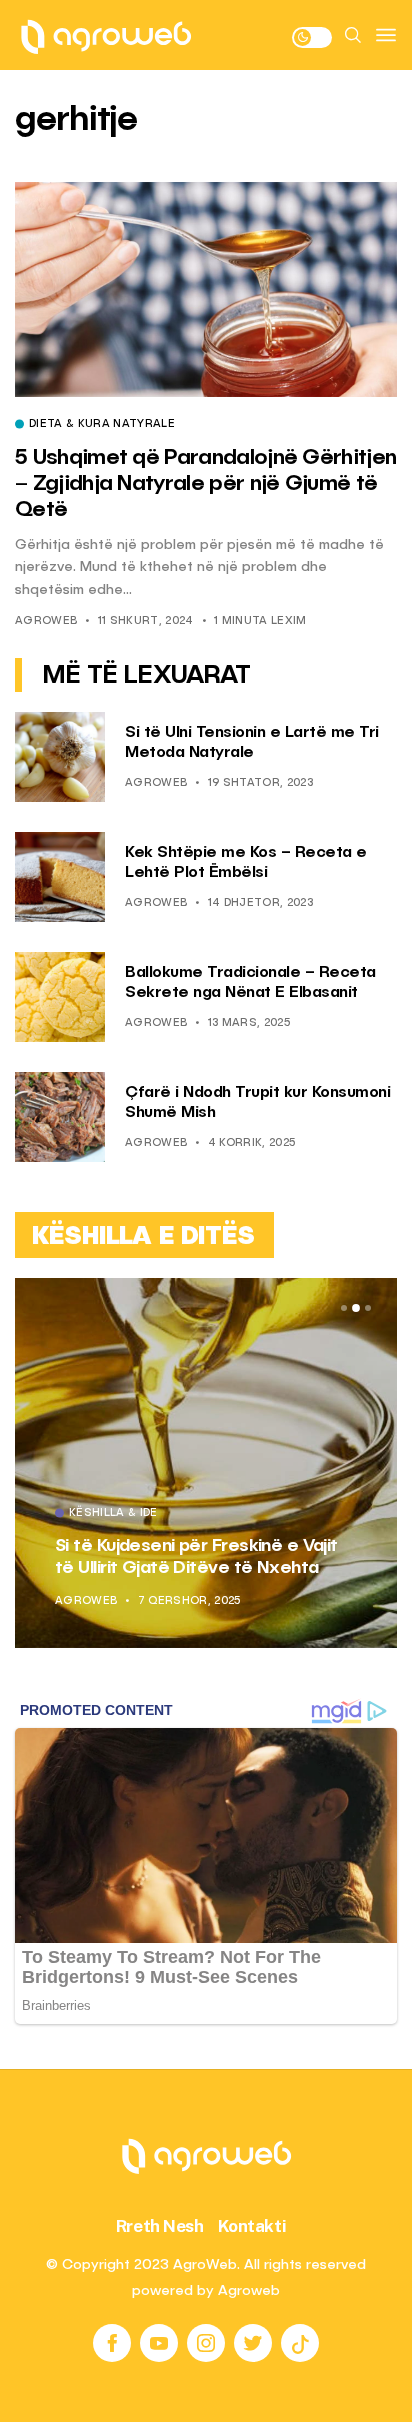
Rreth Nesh (160, 2226)
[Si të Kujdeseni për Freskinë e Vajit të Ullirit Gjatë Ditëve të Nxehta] (206, 1463)
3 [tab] (368, 1308)
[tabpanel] (206, 1463)
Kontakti (252, 2226)
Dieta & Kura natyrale (102, 425)
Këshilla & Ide (113, 1514)
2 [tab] (356, 1309)
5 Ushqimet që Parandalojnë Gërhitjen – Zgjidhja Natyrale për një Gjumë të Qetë (205, 484)
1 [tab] (344, 1308)
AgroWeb (46, 621)
